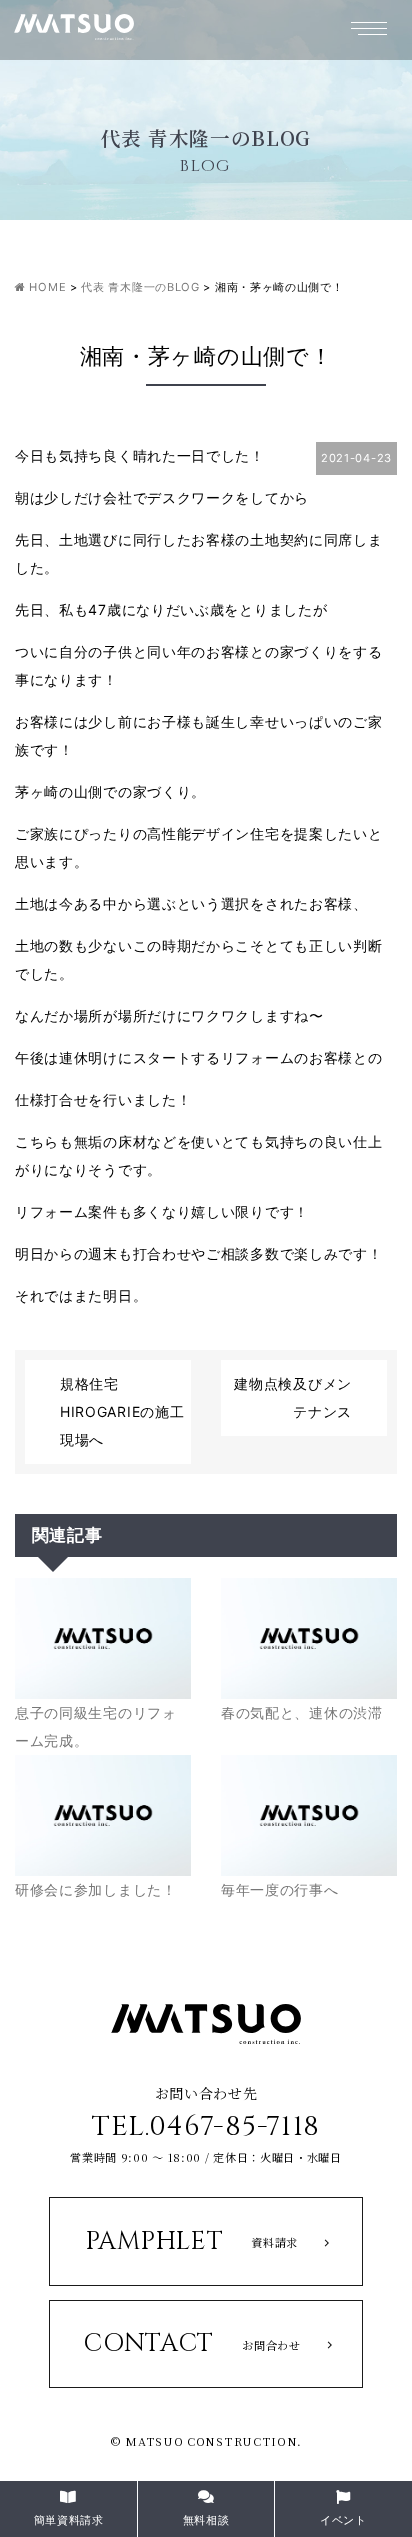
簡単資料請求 (69, 2520)
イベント (343, 2520)
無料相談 (206, 2520)
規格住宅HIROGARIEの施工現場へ (122, 1411)
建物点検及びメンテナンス (293, 1397)
